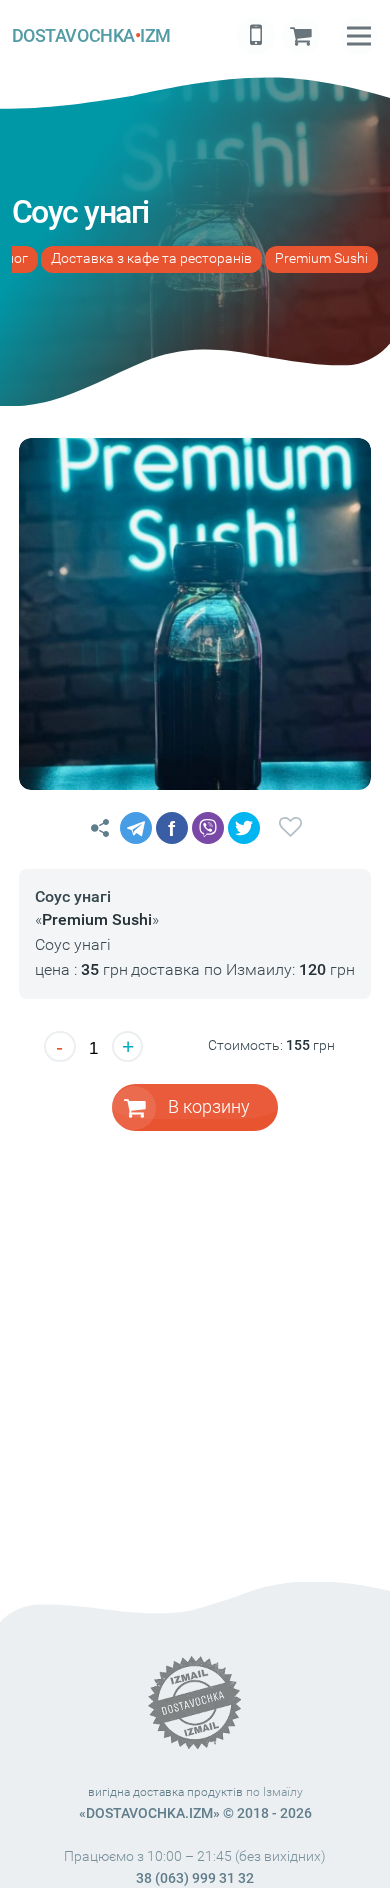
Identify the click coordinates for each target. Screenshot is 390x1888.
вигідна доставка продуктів (165, 1792)
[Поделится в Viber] (208, 828)
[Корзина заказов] (301, 36)
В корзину (209, 1106)
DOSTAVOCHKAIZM (91, 35)
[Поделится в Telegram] (136, 828)
